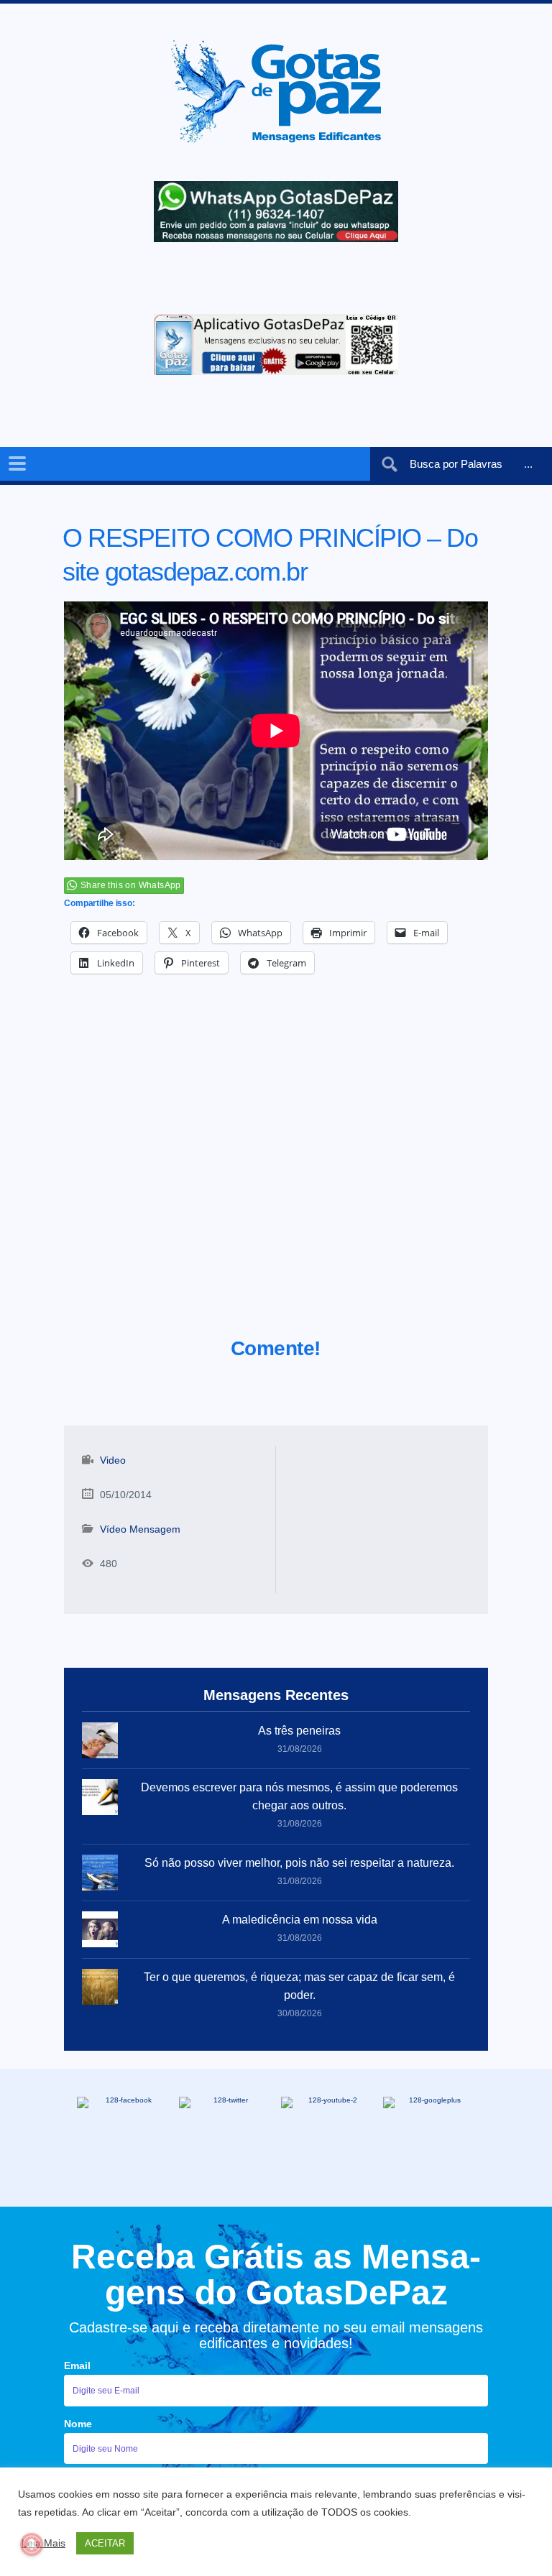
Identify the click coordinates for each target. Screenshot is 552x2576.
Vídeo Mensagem (140, 1529)
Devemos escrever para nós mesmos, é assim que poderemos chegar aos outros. (299, 1796)
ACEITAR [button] (105, 2543)
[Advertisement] (276, 1173)
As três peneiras (299, 1731)
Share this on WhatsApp (131, 885)
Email (77, 2365)
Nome (78, 2424)
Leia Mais (43, 2543)
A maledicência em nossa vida (300, 1920)
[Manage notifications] (32, 2544)
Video (113, 1460)
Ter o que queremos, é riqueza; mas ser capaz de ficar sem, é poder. (299, 1986)
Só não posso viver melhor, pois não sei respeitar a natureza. (299, 1863)
